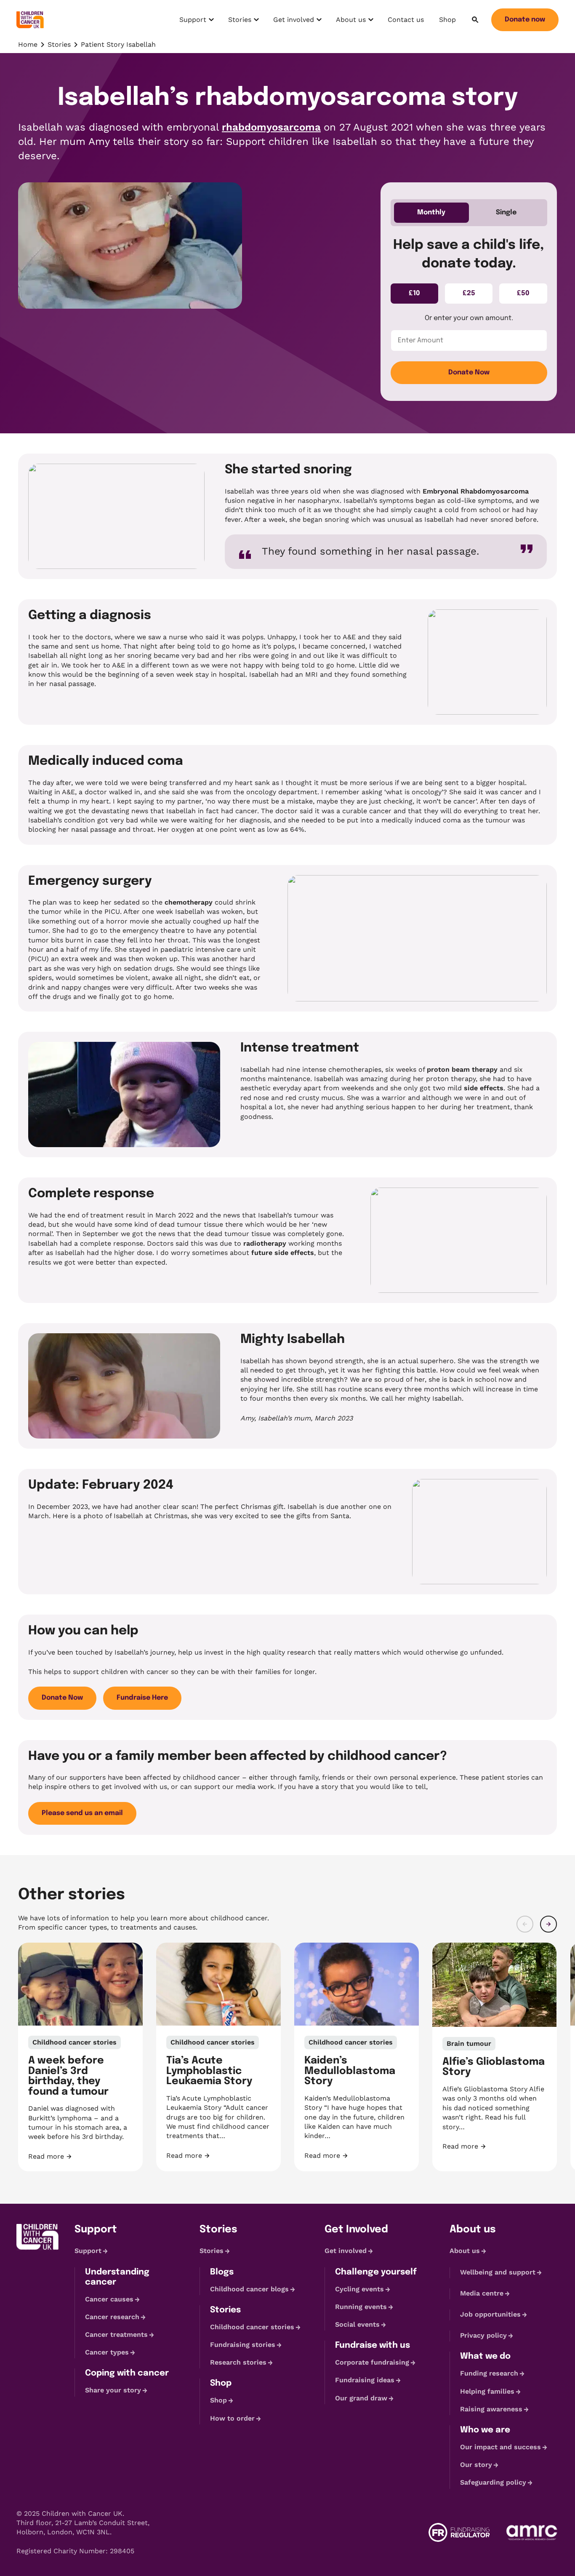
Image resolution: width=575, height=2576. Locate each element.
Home (28, 44)
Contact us (406, 20)
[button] (525, 1924)
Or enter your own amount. (469, 318)
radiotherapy (265, 1243)
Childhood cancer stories (252, 2327)
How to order (232, 2418)
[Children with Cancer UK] (30, 20)
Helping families (487, 2391)
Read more (80, 2157)
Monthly (431, 212)
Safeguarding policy (493, 2482)
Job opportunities (490, 2314)
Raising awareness (491, 2409)
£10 (414, 293)
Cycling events (359, 2289)
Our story (476, 2465)
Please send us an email (82, 1813)
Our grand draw (361, 2398)
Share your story (113, 2390)
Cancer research (112, 2317)
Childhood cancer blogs (249, 2289)
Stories (245, 22)
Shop (447, 20)
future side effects (283, 1253)
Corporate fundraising (372, 2362)
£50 (523, 293)
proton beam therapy (462, 1069)
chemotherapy (189, 902)
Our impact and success (500, 2447)
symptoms (396, 501)
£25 (469, 293)
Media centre (482, 2293)
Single (506, 212)
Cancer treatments (116, 2334)
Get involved (293, 22)
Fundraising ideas (365, 2380)
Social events (357, 2324)
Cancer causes (109, 2299)
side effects (484, 1088)
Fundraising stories (243, 2345)
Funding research (489, 2374)
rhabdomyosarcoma (271, 127)
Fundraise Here (142, 1698)
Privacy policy (483, 2335)
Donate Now (469, 372)
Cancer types (107, 2352)
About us (354, 22)
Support (198, 22)
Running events (361, 2307)
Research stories (238, 2362)
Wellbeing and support (498, 2272)
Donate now (525, 20)
